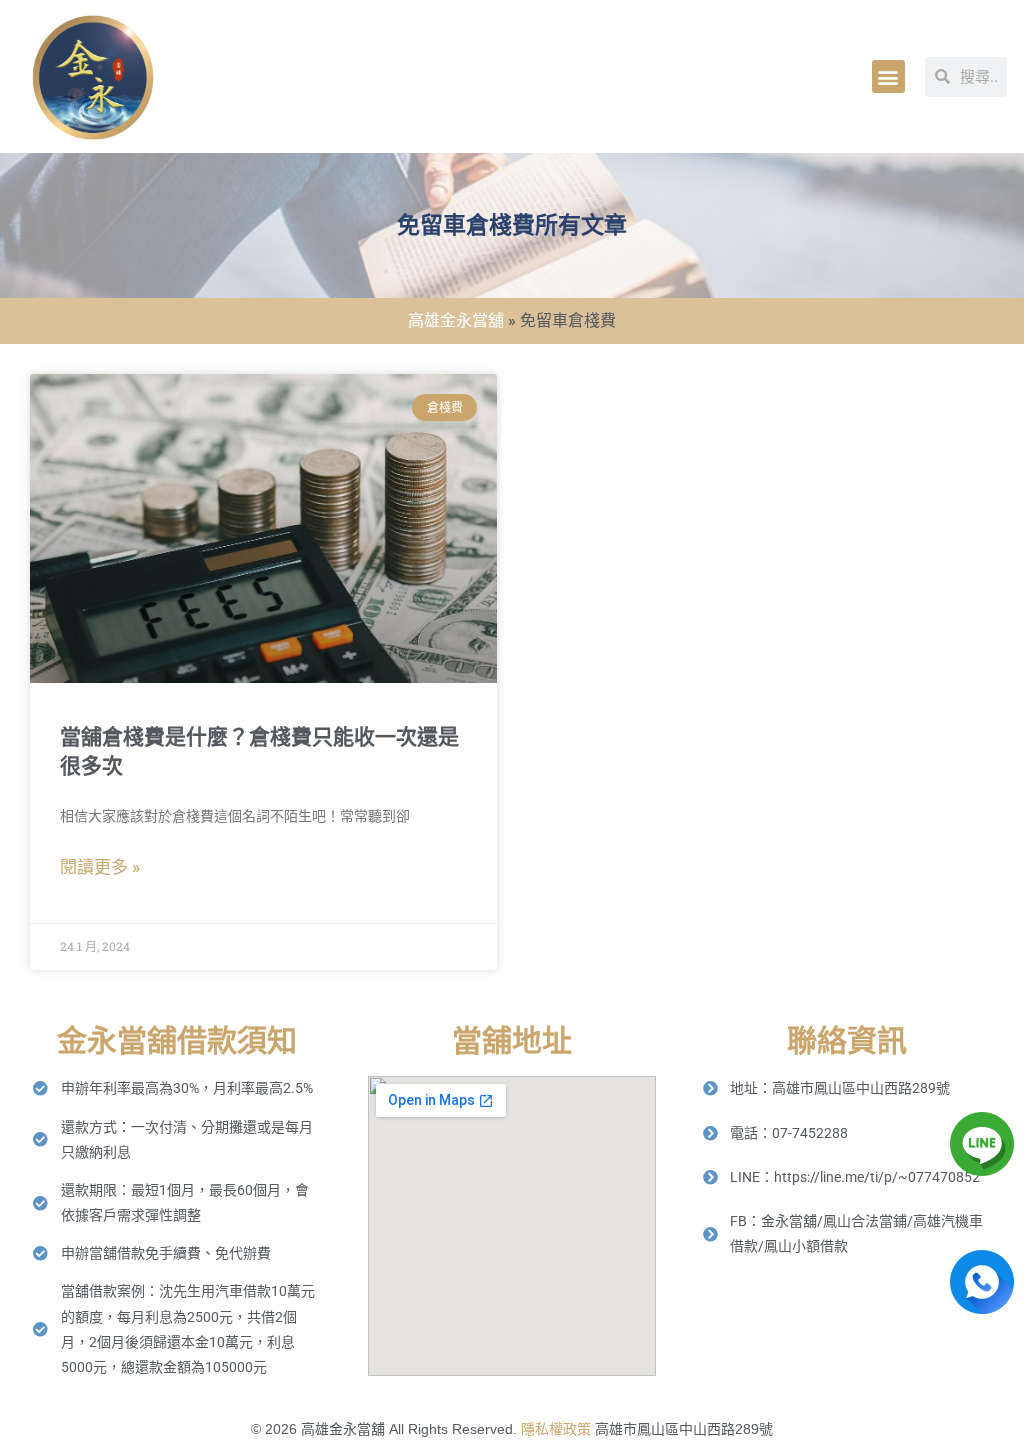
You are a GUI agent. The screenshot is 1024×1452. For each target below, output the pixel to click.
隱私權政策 (556, 1429)
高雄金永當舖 (456, 320)
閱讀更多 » (100, 867)
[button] (888, 76)
